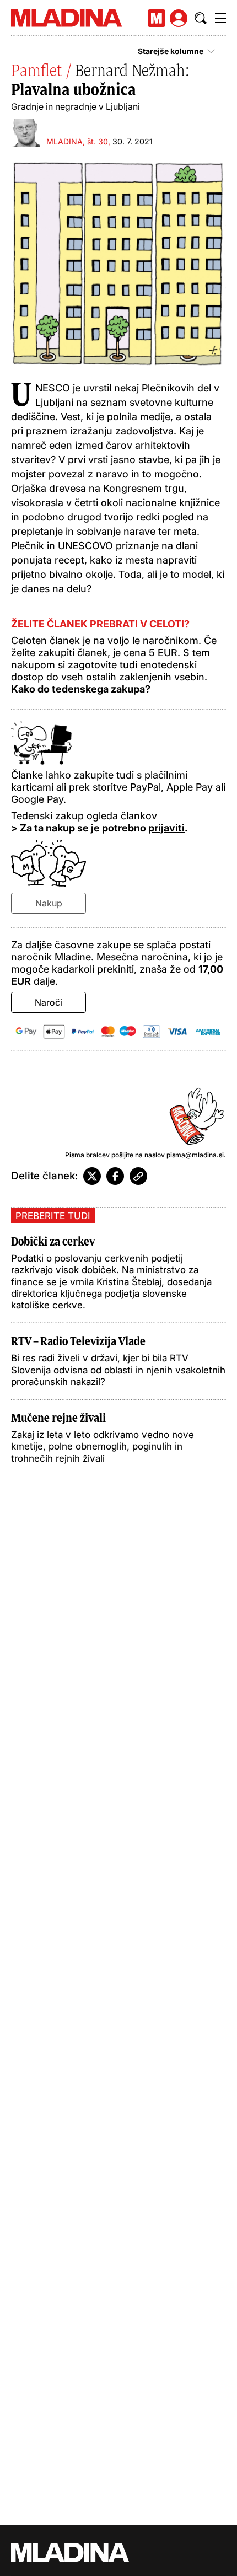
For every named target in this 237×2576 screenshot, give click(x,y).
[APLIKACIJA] (157, 18)
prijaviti (166, 828)
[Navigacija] (220, 18)
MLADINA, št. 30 (77, 141)
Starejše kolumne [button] (171, 51)
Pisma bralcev (87, 1155)
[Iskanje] (201, 18)
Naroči (49, 1002)
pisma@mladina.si (195, 1155)
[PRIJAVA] (179, 18)
